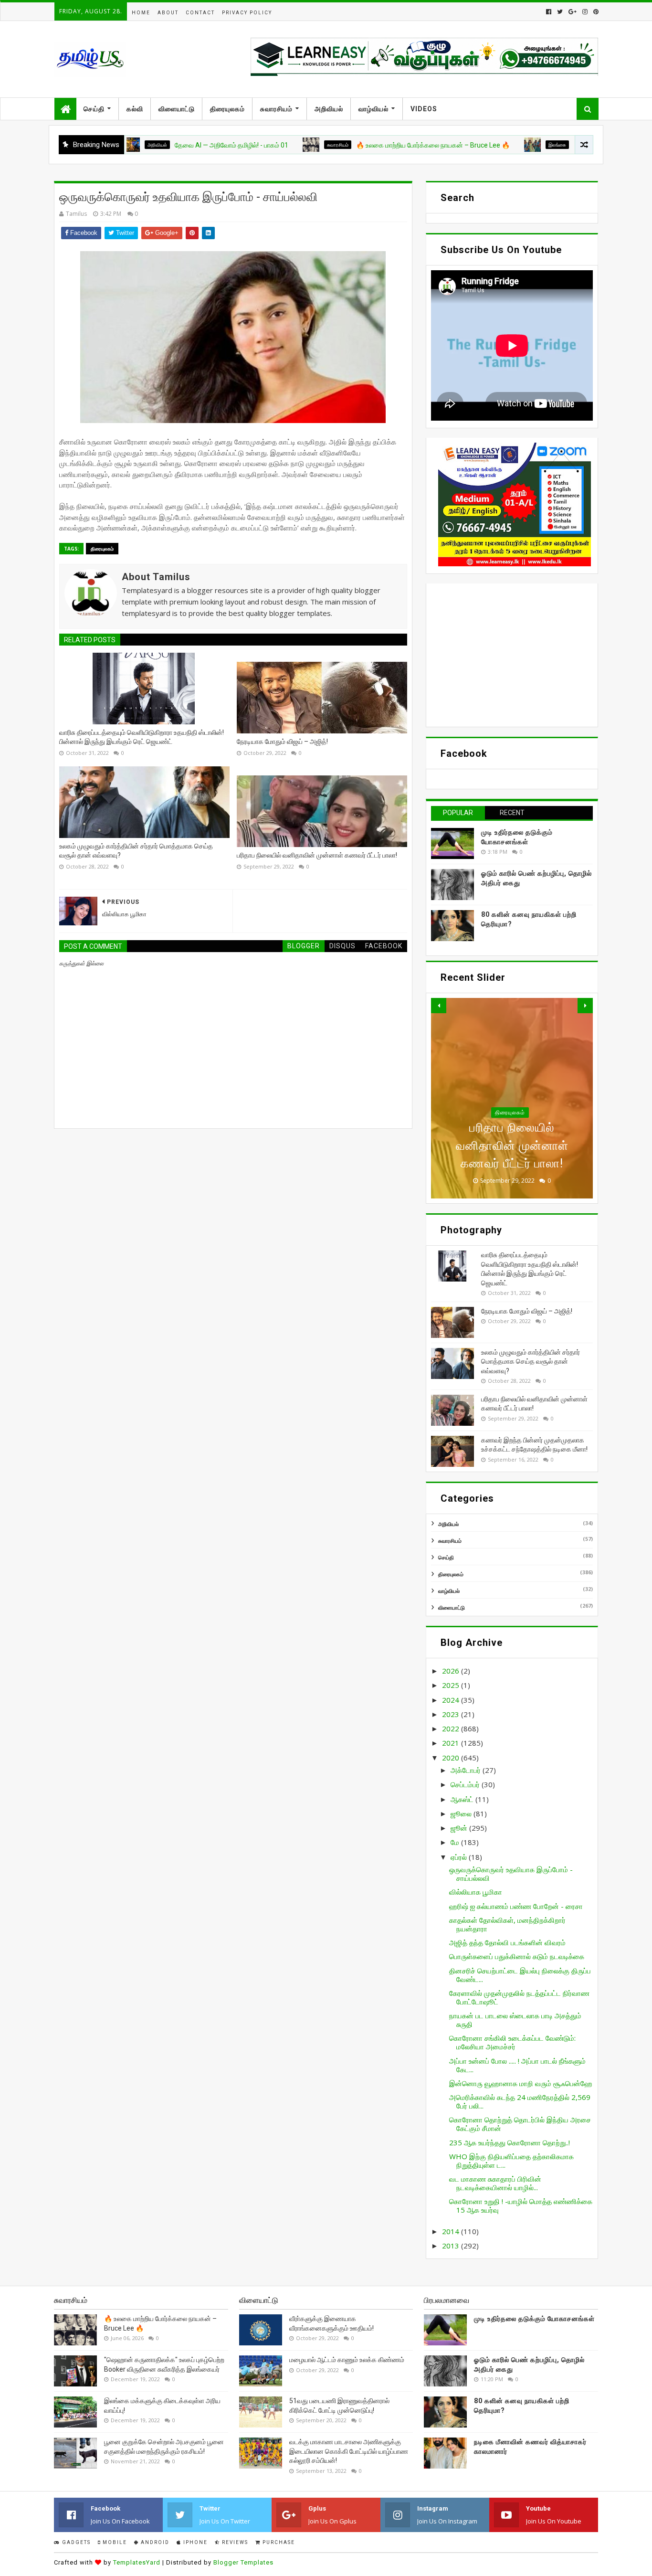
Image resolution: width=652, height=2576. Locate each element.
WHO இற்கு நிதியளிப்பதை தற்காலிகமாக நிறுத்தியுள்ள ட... (511, 2161)
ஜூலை (462, 1813)
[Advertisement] (512, 655)
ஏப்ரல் (460, 1857)
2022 (452, 1728)
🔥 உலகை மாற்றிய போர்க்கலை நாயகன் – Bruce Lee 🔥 (371, 145)
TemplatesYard (137, 2562)
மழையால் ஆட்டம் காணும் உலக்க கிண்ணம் (347, 2360)
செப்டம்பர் (466, 1784)
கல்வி (135, 109)
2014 (452, 2231)
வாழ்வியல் (373, 109)
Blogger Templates (243, 2562)
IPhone (195, 2542)
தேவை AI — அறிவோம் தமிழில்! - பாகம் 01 (169, 145)
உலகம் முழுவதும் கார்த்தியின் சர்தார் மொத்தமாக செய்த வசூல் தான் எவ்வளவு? (136, 851)
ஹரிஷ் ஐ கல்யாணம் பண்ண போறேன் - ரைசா (516, 1906)
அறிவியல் (329, 109)
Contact (200, 13)
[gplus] (573, 12)
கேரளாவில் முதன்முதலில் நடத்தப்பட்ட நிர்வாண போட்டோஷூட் (519, 1997)
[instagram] (585, 12)
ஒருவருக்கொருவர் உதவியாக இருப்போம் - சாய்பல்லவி (511, 1874)
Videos (424, 109)
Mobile (114, 2542)
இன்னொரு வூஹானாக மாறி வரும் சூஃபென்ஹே (521, 2083)
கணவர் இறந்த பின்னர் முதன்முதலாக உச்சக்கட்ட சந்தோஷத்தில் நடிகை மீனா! (512, 1145)
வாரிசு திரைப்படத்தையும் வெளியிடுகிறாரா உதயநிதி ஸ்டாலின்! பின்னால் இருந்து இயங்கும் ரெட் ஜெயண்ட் (142, 737)
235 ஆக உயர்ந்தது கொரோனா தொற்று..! (510, 2142)
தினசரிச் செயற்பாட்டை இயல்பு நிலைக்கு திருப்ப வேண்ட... (520, 1975)
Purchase (278, 2542)
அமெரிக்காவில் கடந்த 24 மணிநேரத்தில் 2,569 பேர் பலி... (520, 2101)
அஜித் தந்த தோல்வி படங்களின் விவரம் (507, 1942)
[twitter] (560, 12)
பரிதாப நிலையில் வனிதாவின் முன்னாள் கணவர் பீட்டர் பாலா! (317, 855)
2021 (452, 1743)
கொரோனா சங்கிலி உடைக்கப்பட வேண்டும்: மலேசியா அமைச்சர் (512, 2042)
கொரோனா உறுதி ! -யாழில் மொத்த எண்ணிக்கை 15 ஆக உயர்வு (521, 2205)
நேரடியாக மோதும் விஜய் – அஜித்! (282, 742)
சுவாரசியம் (276, 109)
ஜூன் (460, 1828)
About (168, 13)
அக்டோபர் (467, 1770)
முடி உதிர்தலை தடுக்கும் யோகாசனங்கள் (534, 2319)
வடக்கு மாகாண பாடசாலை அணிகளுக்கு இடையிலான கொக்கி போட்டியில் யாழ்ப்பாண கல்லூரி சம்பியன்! (349, 2451)
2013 (452, 2246)
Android (154, 2542)
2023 (452, 1714)
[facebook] (549, 12)
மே (456, 1842)
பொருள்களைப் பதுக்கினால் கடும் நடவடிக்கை (517, 1956)
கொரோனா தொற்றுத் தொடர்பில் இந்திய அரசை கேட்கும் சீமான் (520, 2124)
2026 (452, 1671)
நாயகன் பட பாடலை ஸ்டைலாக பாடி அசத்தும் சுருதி (515, 2020)
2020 (452, 1758)
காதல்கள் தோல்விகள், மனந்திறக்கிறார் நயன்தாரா (507, 1924)
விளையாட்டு (177, 109)
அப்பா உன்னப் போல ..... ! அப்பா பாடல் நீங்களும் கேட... (517, 2065)
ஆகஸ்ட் (463, 1799)
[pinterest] (595, 12)
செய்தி (94, 109)
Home (141, 13)
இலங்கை (495, 145)
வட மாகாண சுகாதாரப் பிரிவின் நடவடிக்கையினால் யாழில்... (495, 2183)
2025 (452, 1685)
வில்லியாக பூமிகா (476, 1892)
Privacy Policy (247, 13)
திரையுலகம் (227, 109)
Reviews (234, 2542)
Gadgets (75, 2542)
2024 (452, 1700)
